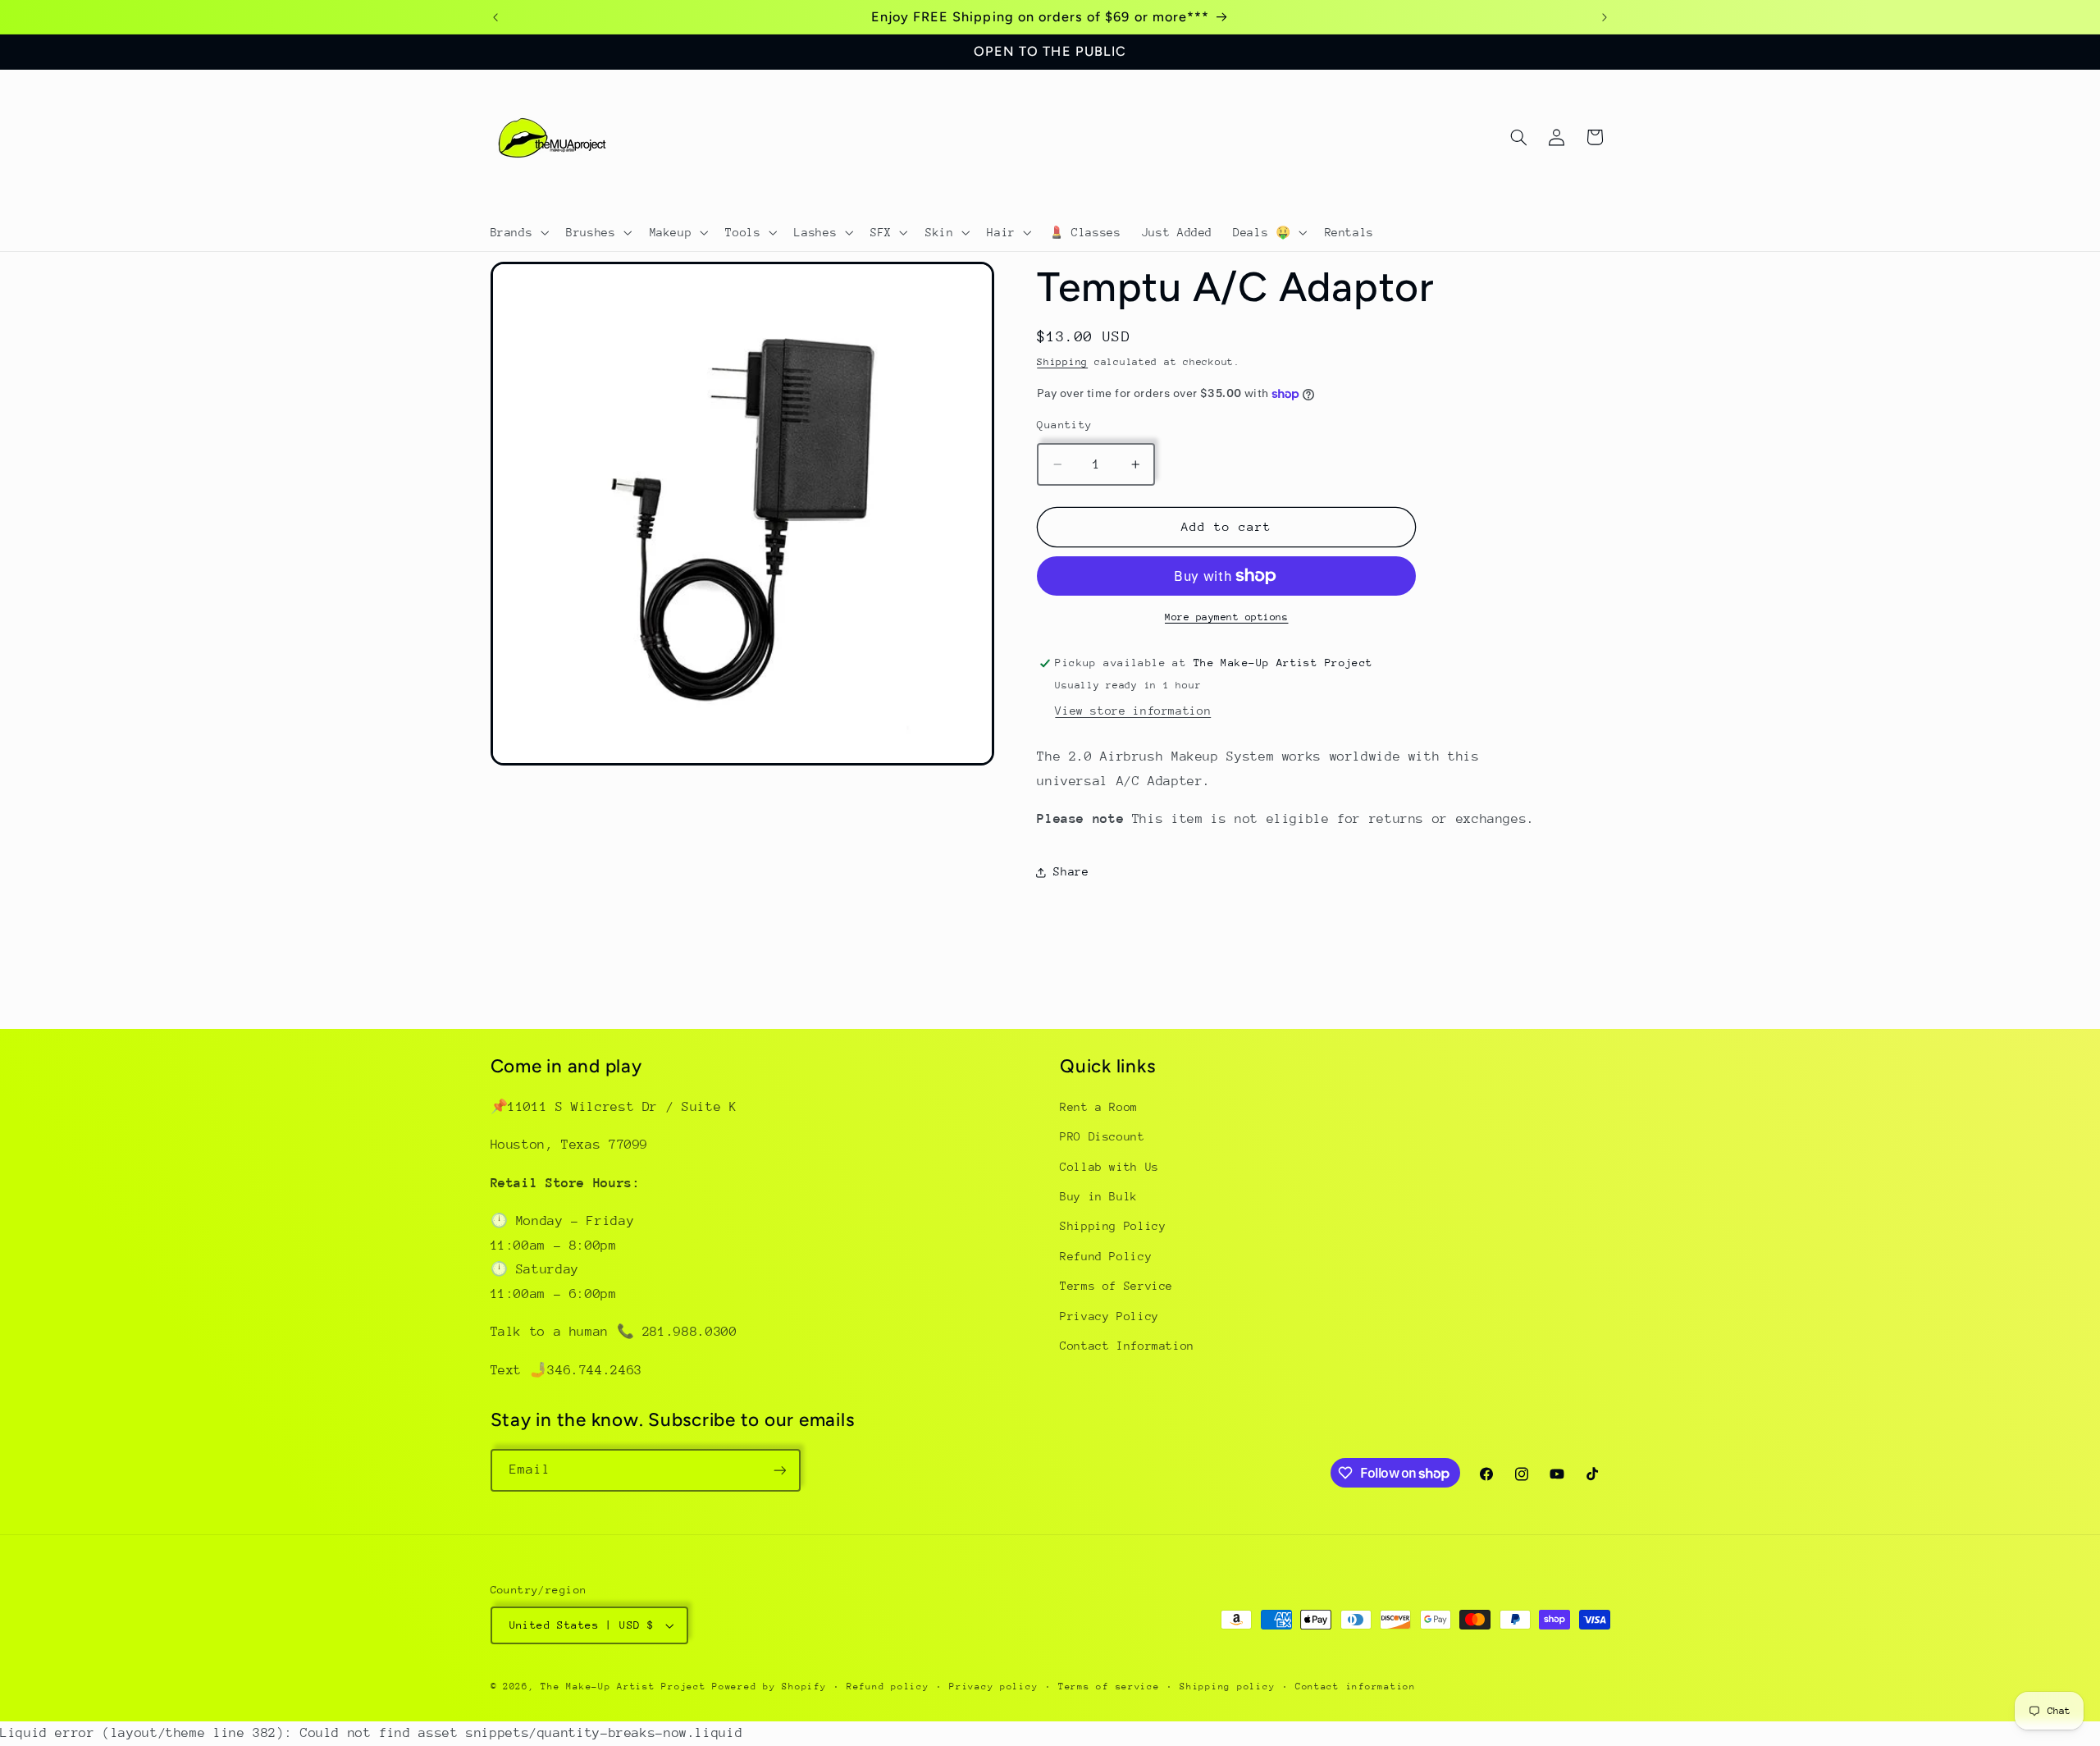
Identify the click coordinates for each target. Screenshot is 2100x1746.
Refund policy (888, 1687)
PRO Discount (1102, 1137)
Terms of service (1109, 1687)
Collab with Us (1109, 1167)
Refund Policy (1106, 1256)
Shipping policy (1227, 1687)
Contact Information (1127, 1346)
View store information (1133, 711)
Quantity (1064, 425)
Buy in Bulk (1099, 1197)
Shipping (1062, 362)
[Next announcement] (1605, 17)
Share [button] (1071, 871)
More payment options (1227, 617)
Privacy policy (993, 1687)
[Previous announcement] (495, 17)
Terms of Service (1116, 1287)
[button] (518, 232)
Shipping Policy (1113, 1227)
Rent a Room (1099, 1107)
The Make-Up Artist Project (626, 1687)
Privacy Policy (1109, 1316)
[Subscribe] (779, 1470)
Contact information (1356, 1687)
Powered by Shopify (769, 1687)
